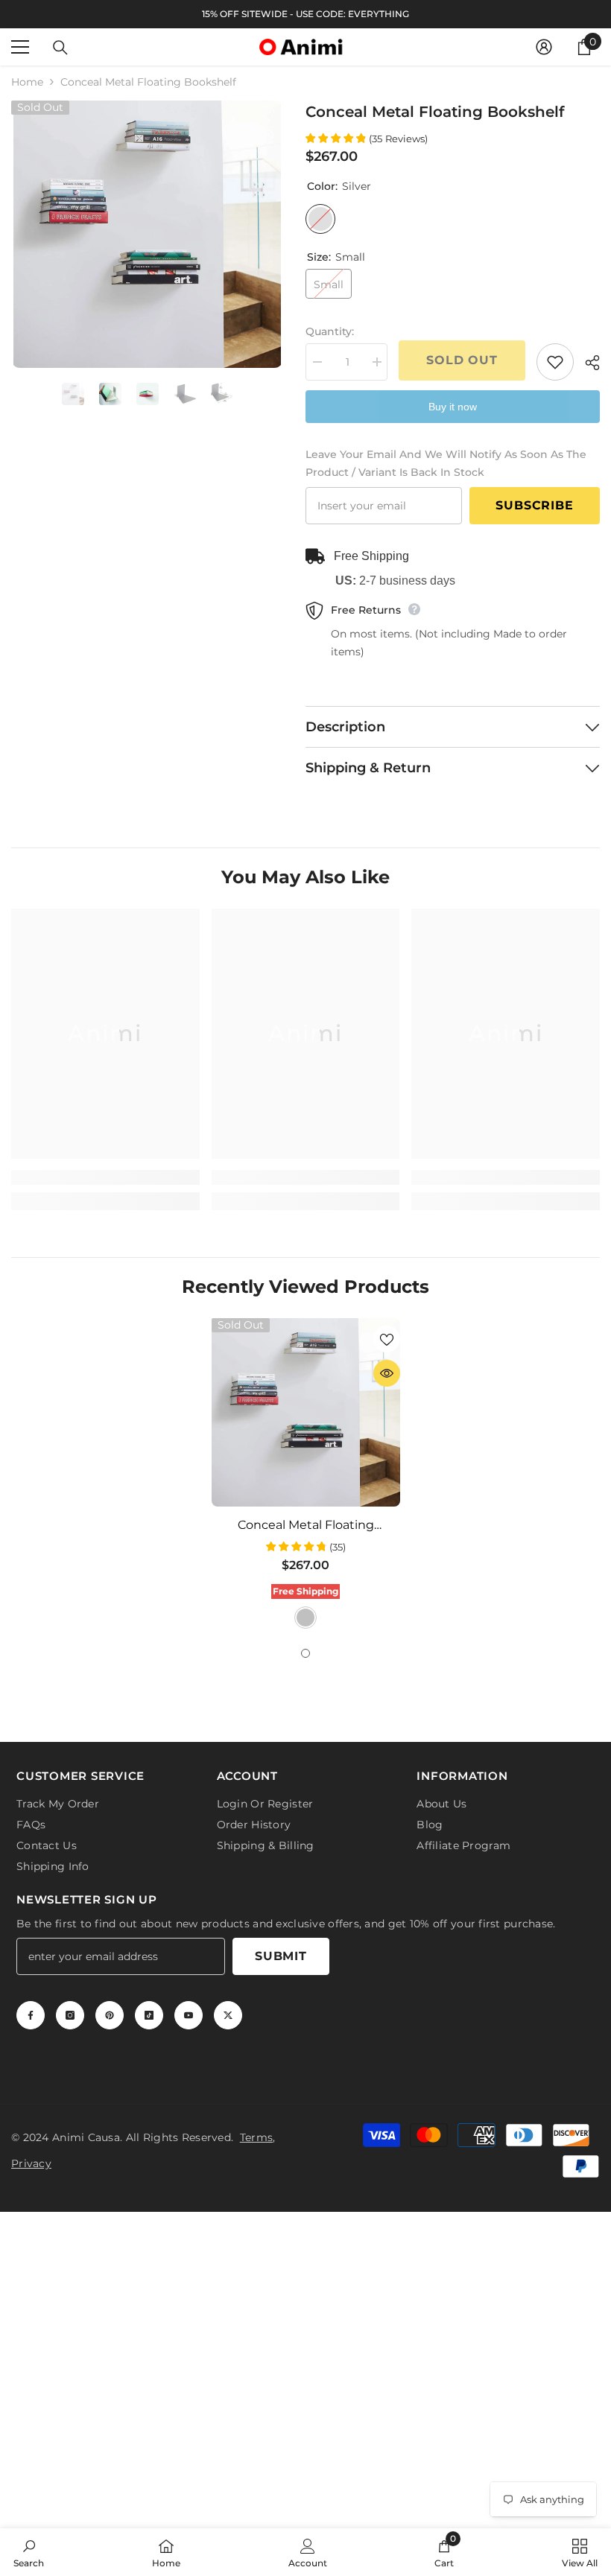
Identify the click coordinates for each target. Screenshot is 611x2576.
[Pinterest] (110, 2015)
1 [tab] (305, 1653)
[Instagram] (70, 2015)
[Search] (60, 48)
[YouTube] (189, 2015)
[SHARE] (587, 363)
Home (27, 82)
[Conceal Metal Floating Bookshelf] (306, 1412)
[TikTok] (149, 2015)
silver (305, 1618)
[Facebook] (31, 2015)
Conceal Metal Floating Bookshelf (306, 1525)
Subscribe (534, 505)
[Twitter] (228, 2015)
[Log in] (544, 47)
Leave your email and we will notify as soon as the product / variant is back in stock (446, 463)
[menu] (20, 47)
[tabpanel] (306, 1475)
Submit (281, 1956)
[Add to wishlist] (555, 362)
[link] (105, 1177)
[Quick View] (387, 1373)
